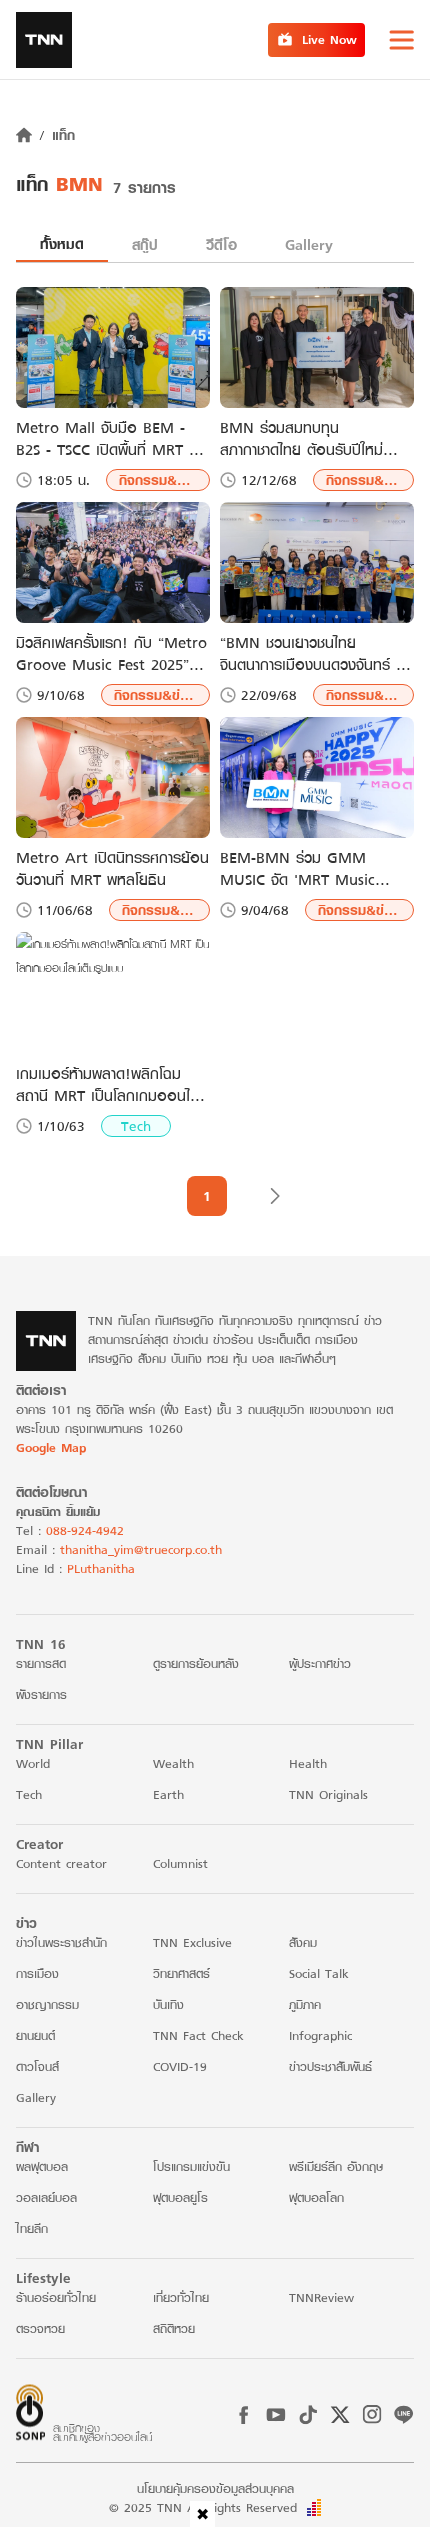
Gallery (309, 244)
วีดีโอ (221, 244)
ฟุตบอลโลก (316, 2197)
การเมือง (37, 1973)
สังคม (303, 1942)
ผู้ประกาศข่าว (320, 1663)
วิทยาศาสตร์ (181, 1973)
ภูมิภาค (305, 2004)
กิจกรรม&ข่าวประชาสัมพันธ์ (164, 480)
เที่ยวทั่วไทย (181, 2297)
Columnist (180, 1863)
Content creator (61, 1863)
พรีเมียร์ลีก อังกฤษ (336, 2166)
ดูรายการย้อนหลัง (196, 1663)
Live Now (329, 39)
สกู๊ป (145, 244)
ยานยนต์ (35, 2035)
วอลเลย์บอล (46, 2197)
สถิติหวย (174, 2328)
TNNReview (321, 2297)
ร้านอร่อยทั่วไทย (56, 2297)
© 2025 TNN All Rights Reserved (203, 2507)
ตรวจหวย (40, 2328)
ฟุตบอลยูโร (180, 2197)
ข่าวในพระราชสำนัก (61, 1942)
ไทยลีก (32, 2228)
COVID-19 (180, 2066)
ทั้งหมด (62, 243)
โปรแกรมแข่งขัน (191, 2166)
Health (308, 1763)
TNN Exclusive (192, 1942)
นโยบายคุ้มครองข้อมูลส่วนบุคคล (215, 2488)
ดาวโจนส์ (37, 2066)
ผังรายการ (41, 1694)
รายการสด (41, 1663)
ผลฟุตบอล (42, 2166)
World (33, 1763)
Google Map (51, 1447)
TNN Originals (328, 1794)
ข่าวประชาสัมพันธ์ (330, 2066)
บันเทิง (168, 2004)
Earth (168, 1794)
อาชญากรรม (47, 2004)
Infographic (320, 2035)
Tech (136, 1126)
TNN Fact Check (198, 2035)
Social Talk (319, 1973)
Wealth (173, 1763)
